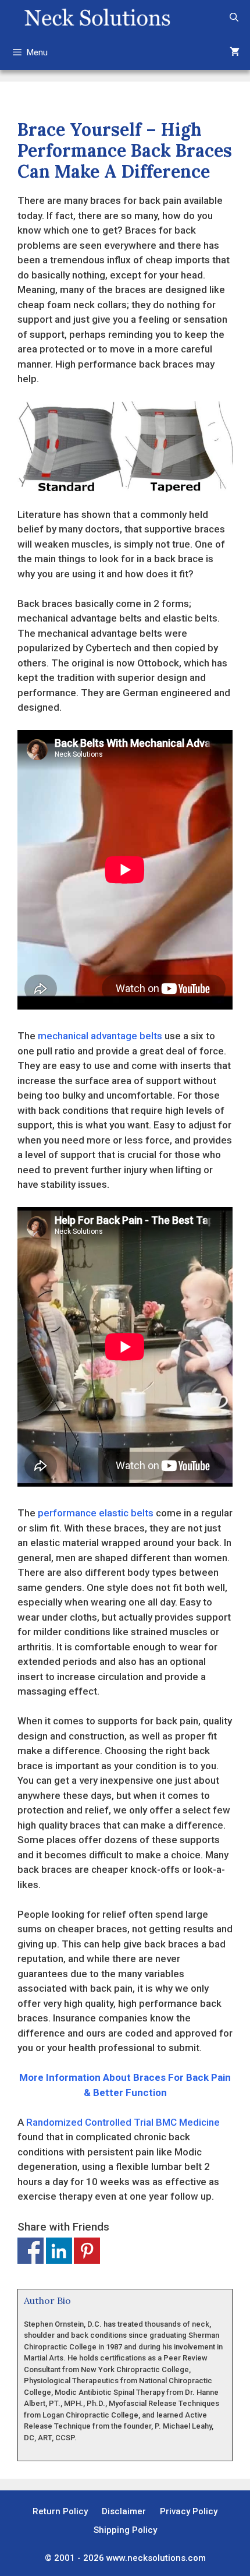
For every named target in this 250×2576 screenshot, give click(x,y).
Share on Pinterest (87, 2251)
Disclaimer (124, 2511)
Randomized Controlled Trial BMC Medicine (123, 2122)
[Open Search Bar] (234, 17)
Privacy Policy (189, 2511)
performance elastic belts (96, 1513)
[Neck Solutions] (97, 17)
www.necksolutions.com (156, 2558)
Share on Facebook (31, 2251)
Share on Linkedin (59, 2251)
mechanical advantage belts (100, 1036)
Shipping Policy (125, 2530)
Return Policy (60, 2511)
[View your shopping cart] (235, 52)
